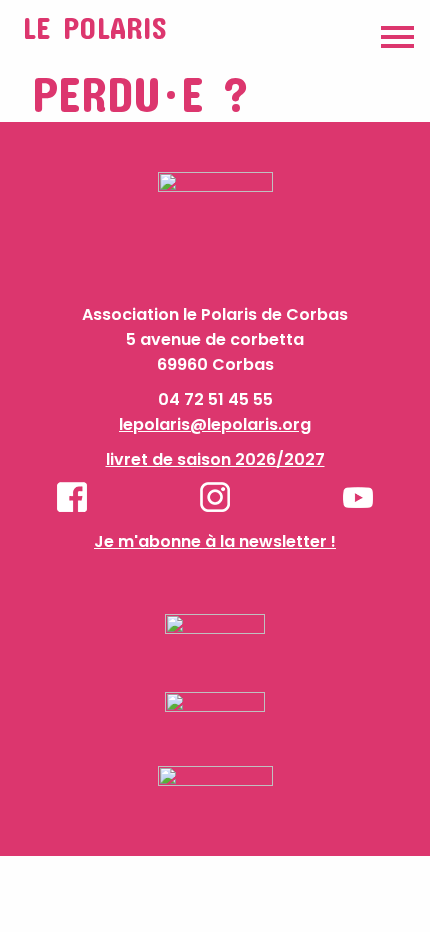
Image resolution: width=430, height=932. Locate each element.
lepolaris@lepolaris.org (215, 424)
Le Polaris (94, 27)
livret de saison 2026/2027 (215, 459)
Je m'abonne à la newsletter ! (215, 541)
